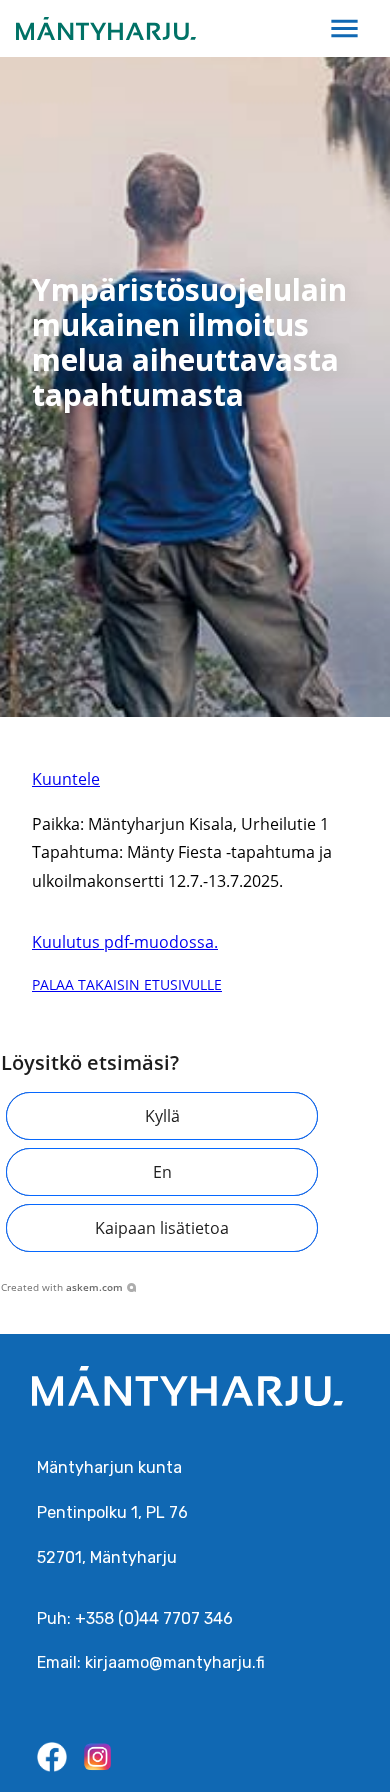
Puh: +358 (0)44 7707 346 (135, 1618)
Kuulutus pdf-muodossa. (125, 942)
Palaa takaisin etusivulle (127, 984)
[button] (162, 1116)
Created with (62, 1287)
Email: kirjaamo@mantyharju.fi (151, 1662)
